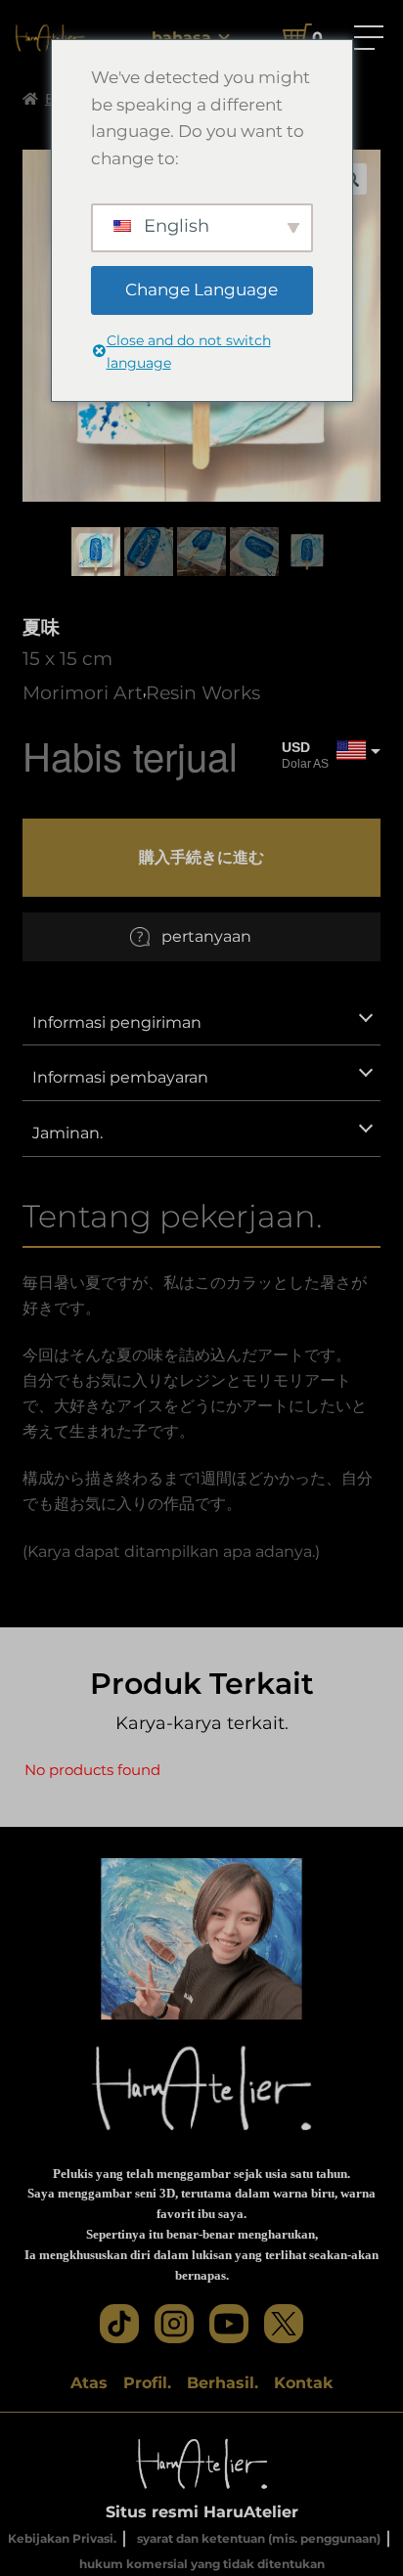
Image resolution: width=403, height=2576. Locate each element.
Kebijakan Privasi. (62, 2538)
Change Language (201, 289)
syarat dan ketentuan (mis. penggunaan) (259, 2538)
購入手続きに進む (201, 857)
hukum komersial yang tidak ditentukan (202, 2564)
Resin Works (203, 692)
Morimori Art (83, 692)
